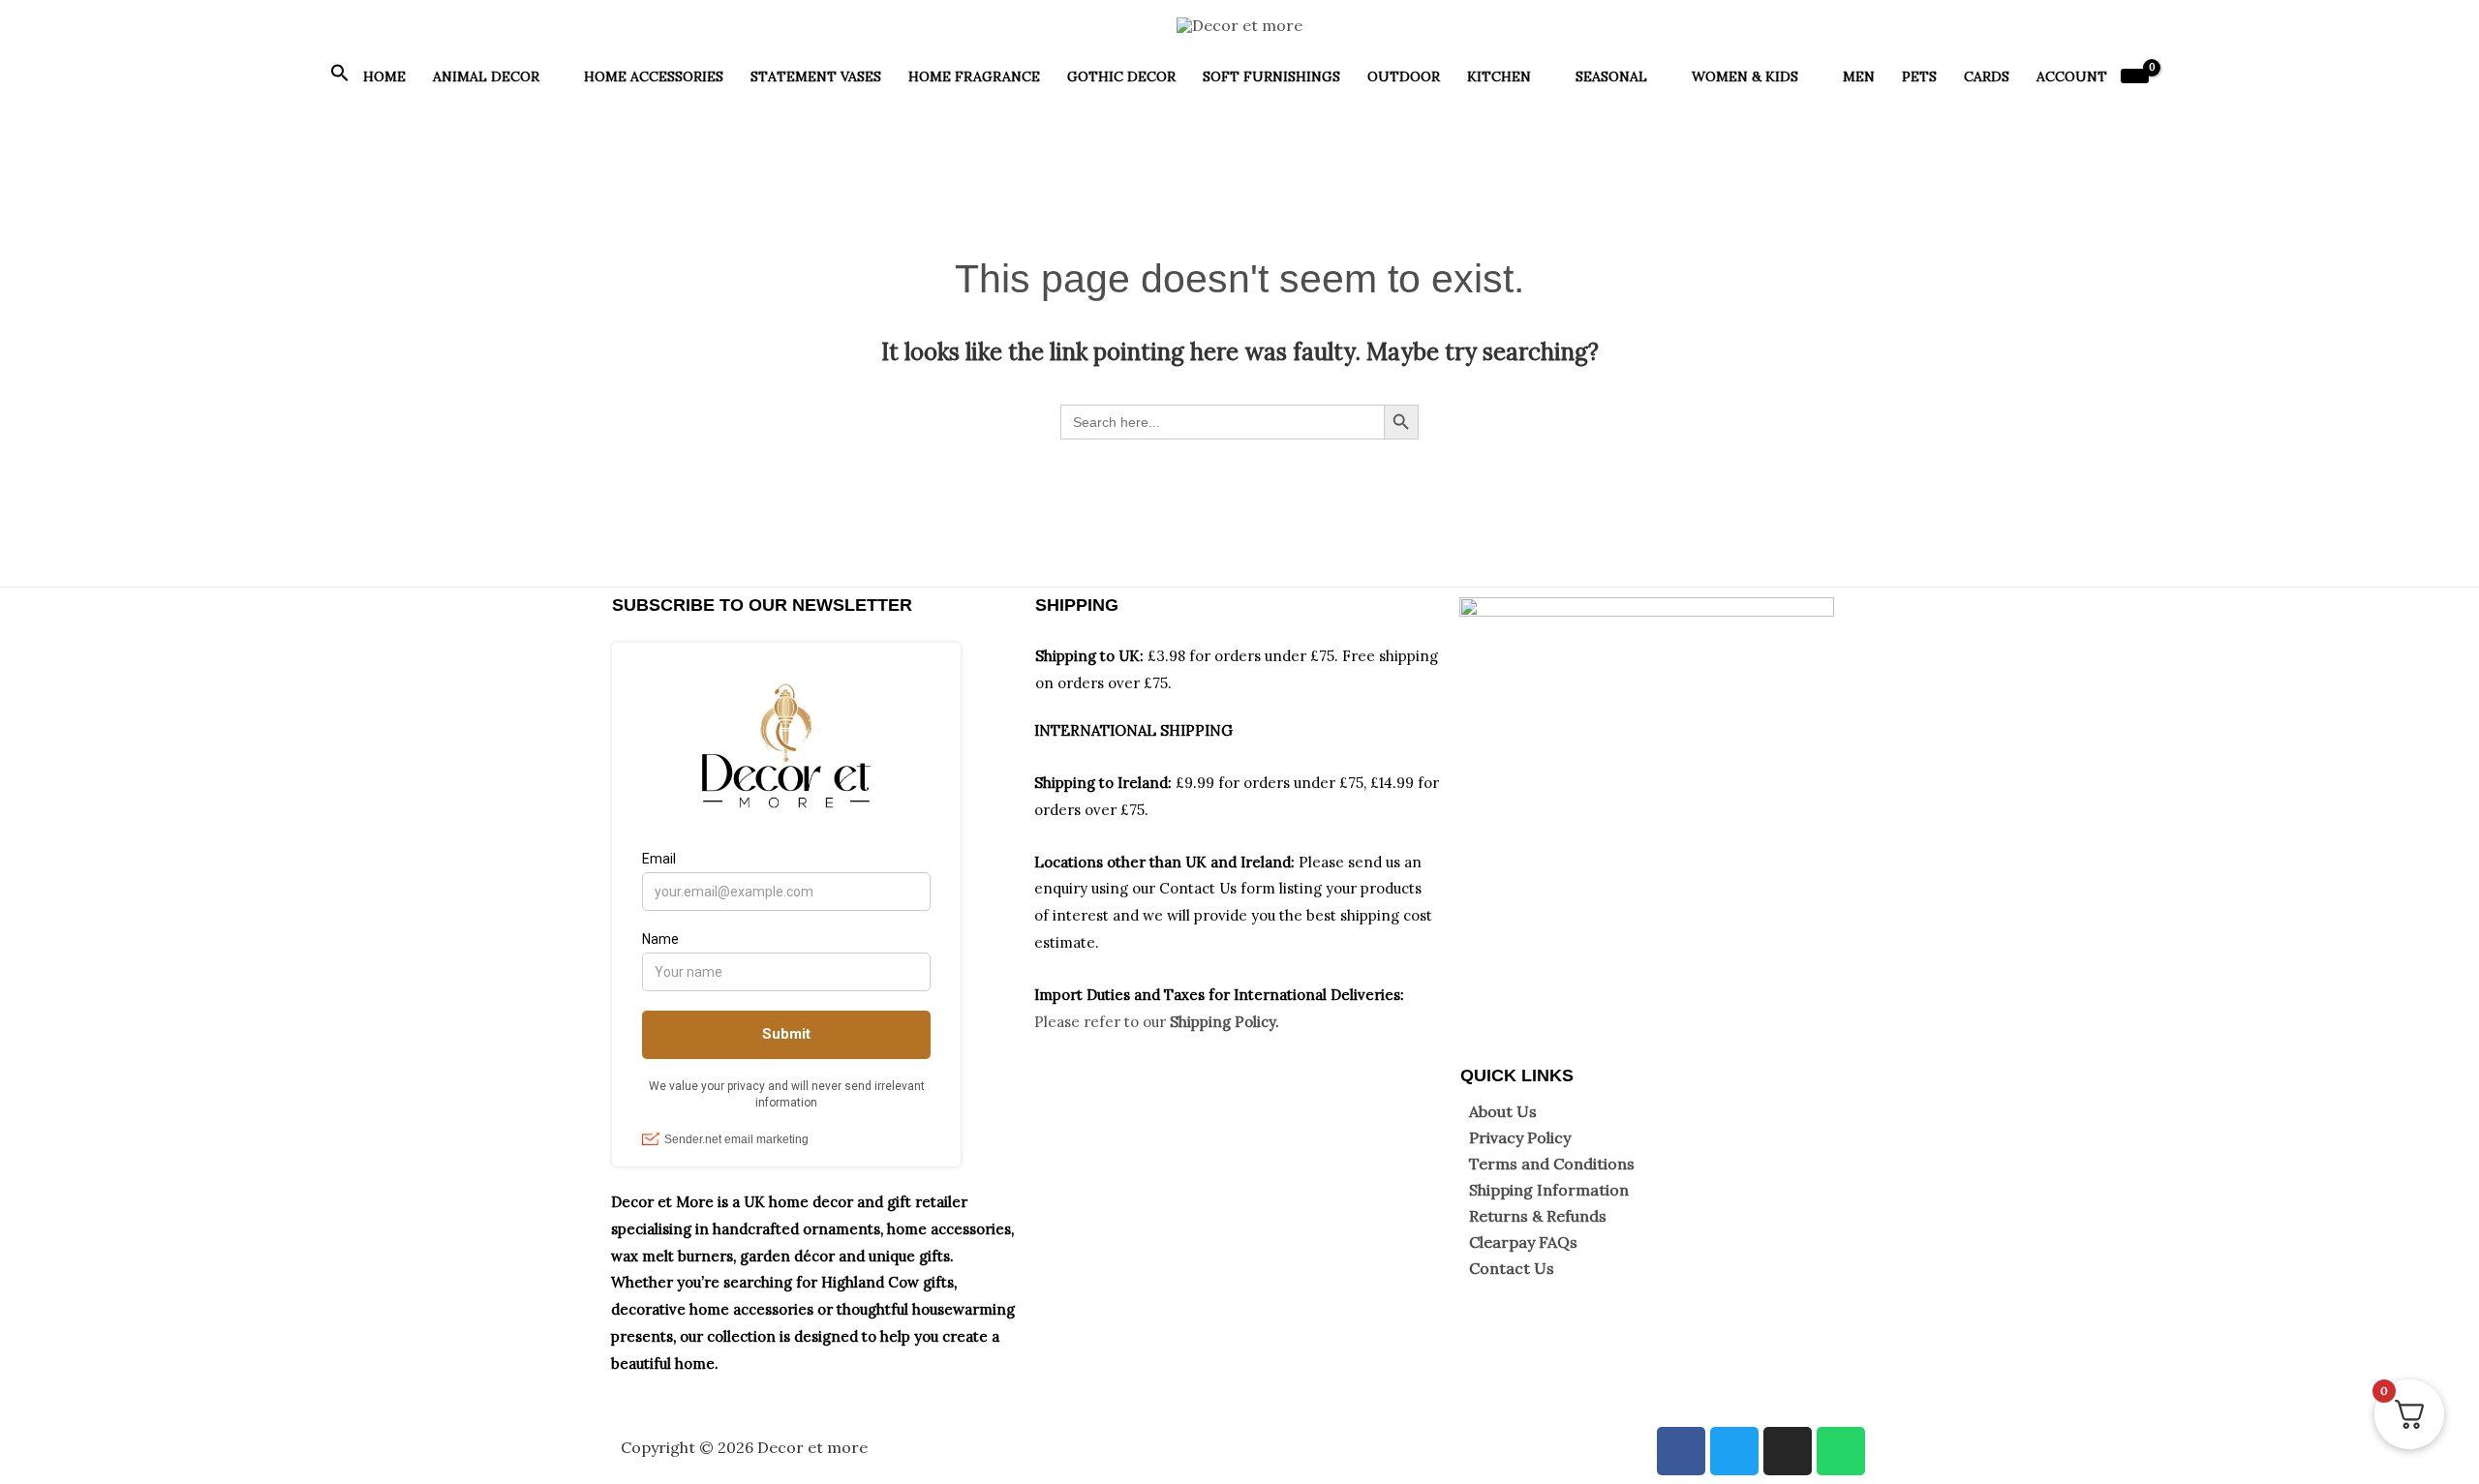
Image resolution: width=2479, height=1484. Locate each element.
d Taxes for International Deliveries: (1278, 995)
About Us (1503, 1111)
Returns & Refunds (1538, 1216)
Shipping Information (1549, 1190)
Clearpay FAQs (1523, 1242)
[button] (340, 77)
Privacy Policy (1520, 1137)
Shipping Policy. (1224, 1022)
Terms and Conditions (1552, 1164)
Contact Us (1512, 1268)
